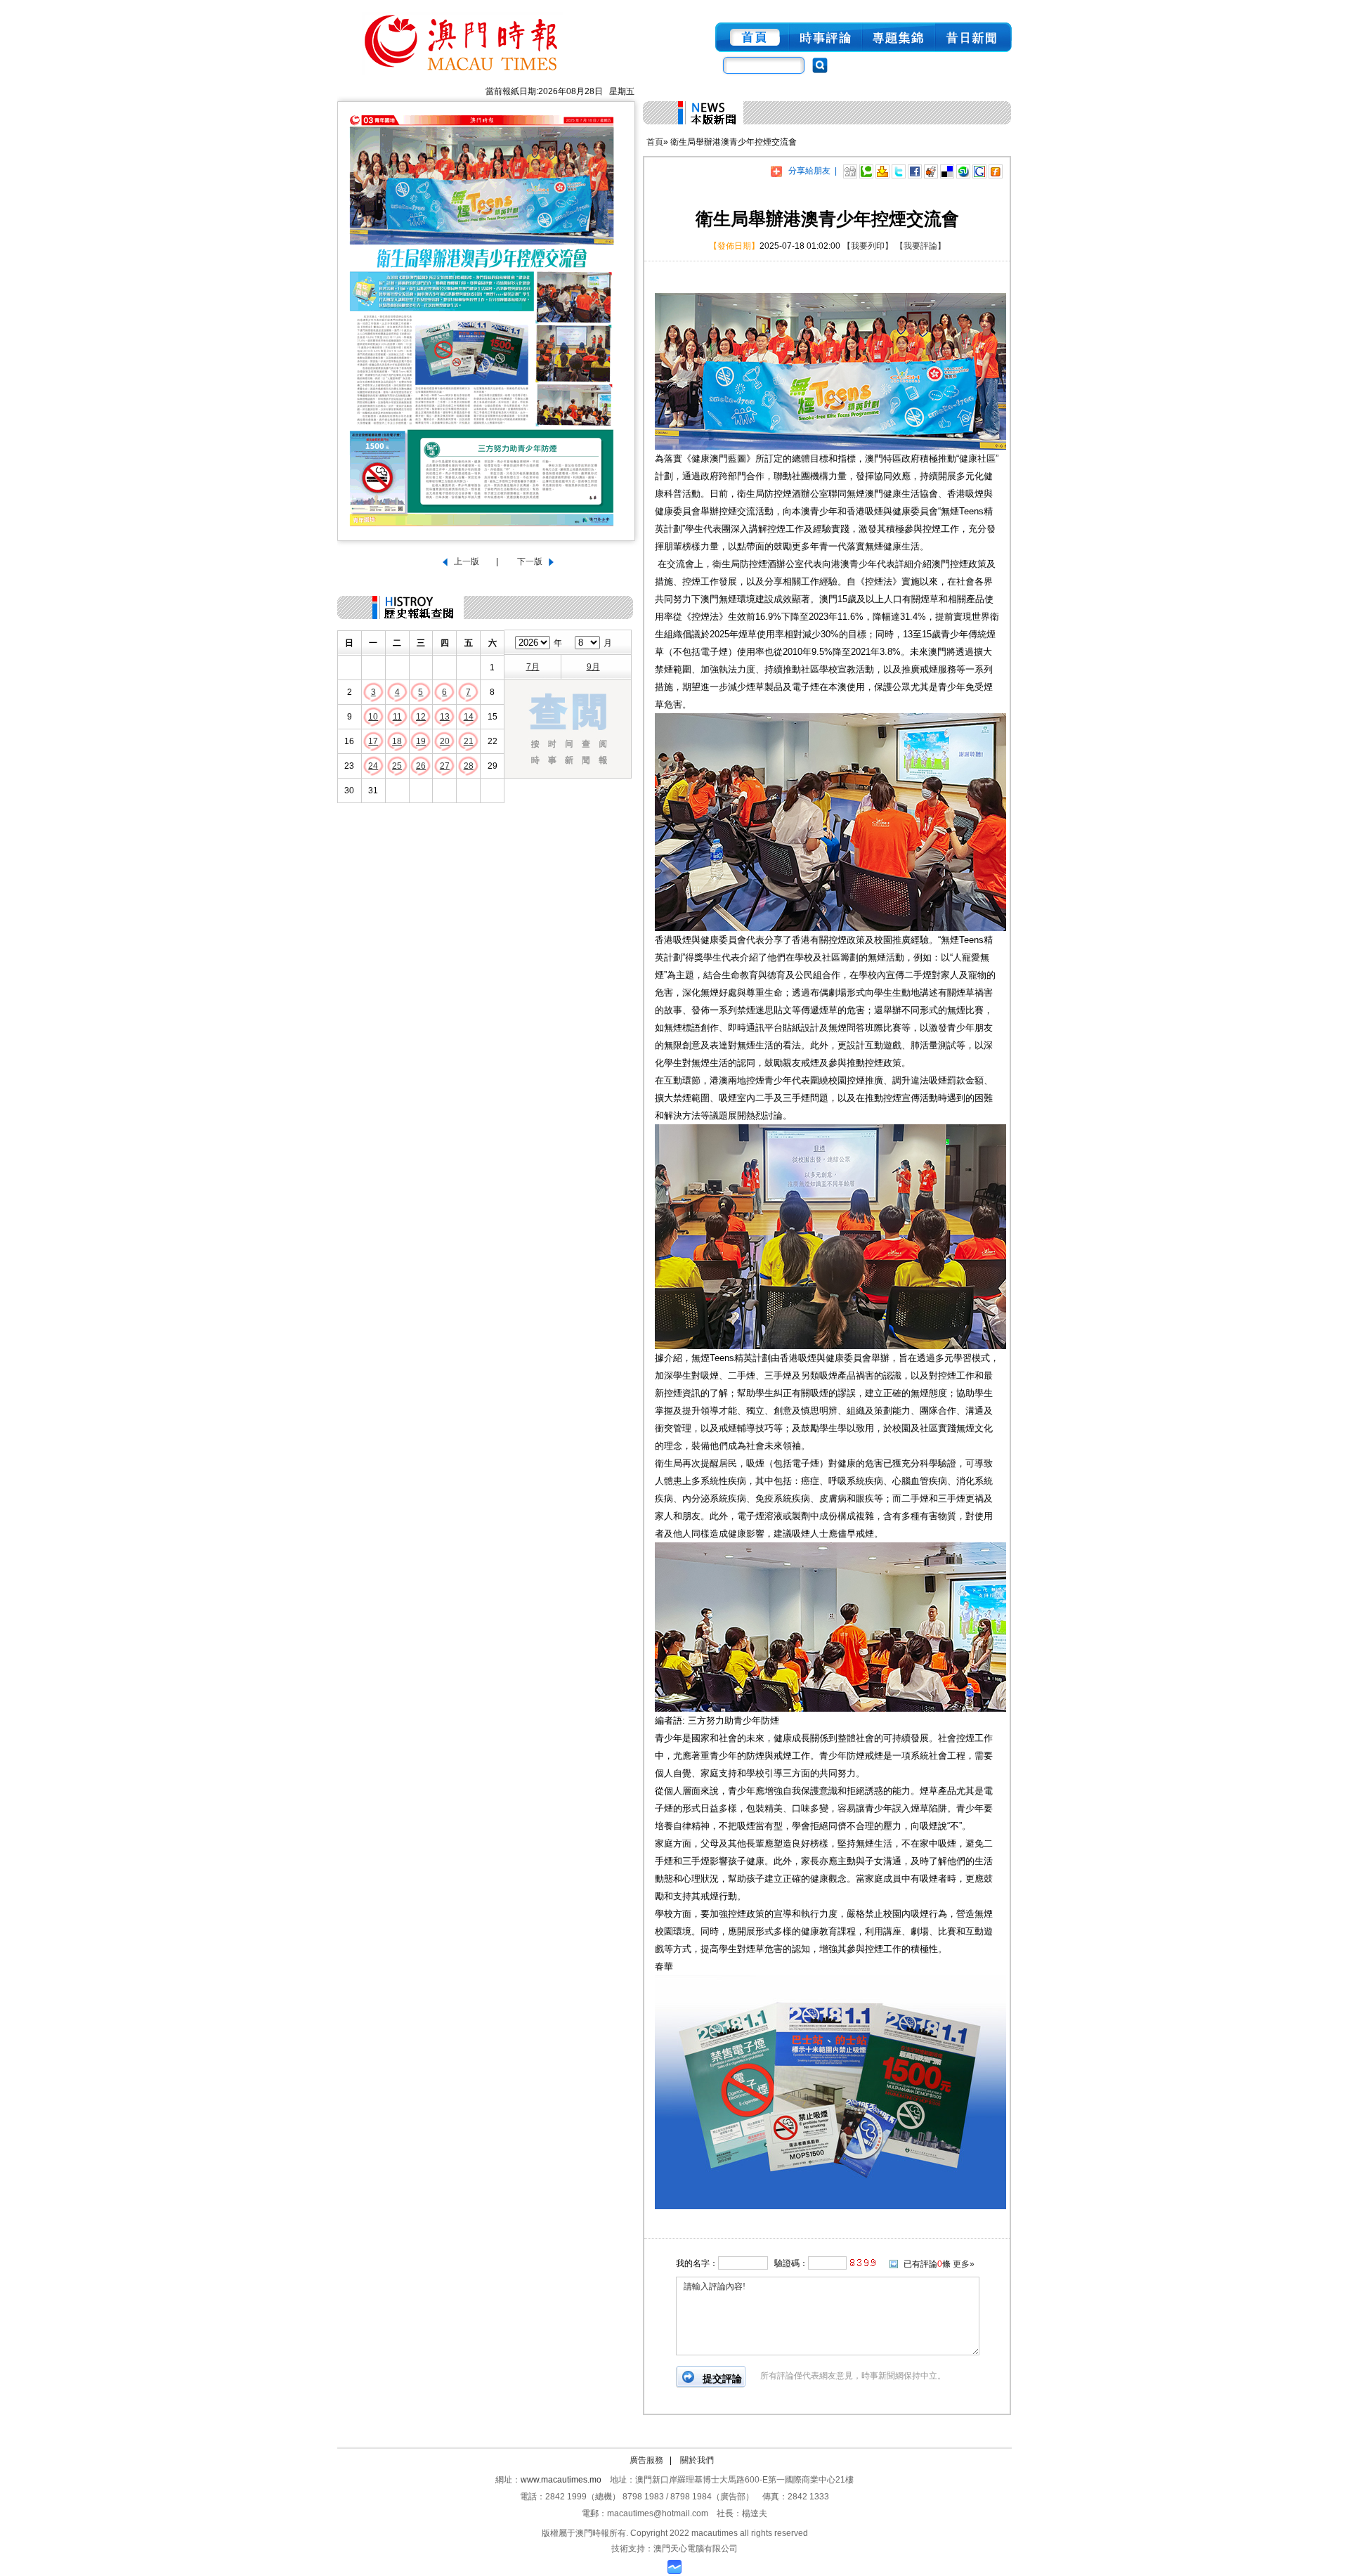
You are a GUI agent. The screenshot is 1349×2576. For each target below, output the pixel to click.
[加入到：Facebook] (915, 171)
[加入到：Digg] (850, 171)
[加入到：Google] (979, 171)
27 (445, 766)
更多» (964, 2264)
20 (445, 741)
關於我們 (697, 2460)
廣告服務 (646, 2460)
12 (421, 717)
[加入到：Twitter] (899, 171)
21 (469, 741)
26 (421, 766)
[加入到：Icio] (947, 171)
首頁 (655, 142)
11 (397, 717)
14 (469, 717)
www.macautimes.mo (561, 2480)
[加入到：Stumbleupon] (963, 171)
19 (421, 741)
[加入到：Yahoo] (882, 171)
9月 (593, 667)
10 (373, 717)
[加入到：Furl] (996, 171)
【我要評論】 (920, 246)
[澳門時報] (462, 76)
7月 (533, 667)
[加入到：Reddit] (931, 171)
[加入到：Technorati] (866, 171)
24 (373, 766)
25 (397, 766)
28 (469, 766)
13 (445, 717)
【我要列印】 (868, 246)
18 (397, 741)
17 (373, 741)
